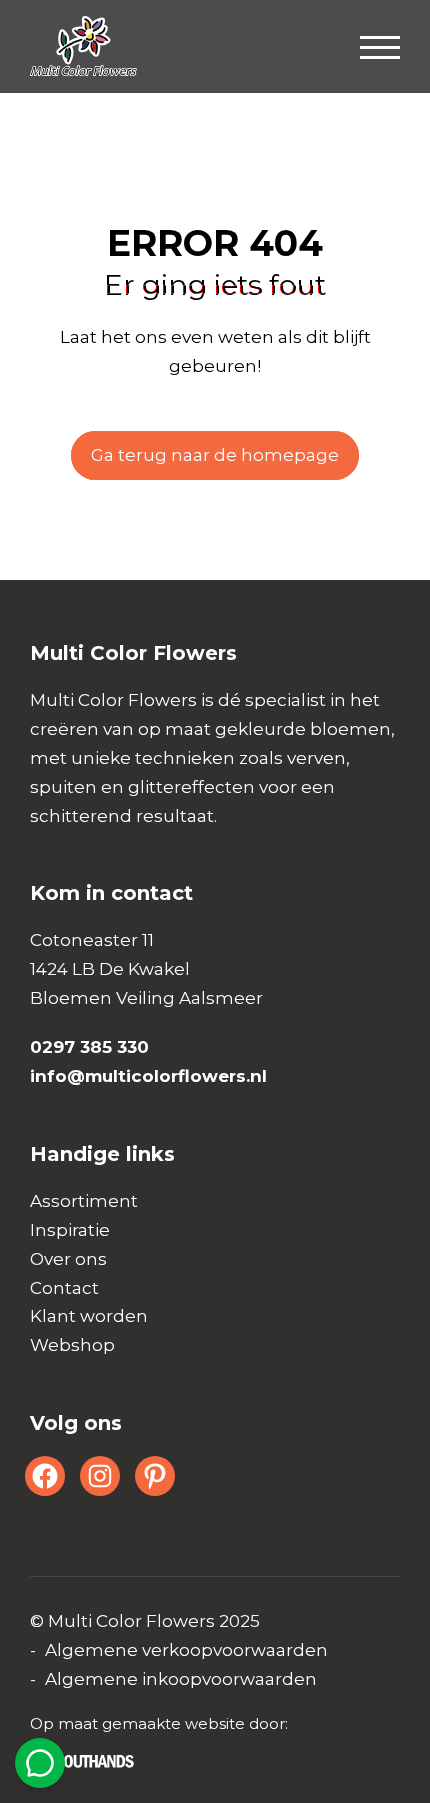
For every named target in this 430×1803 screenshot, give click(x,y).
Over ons (68, 1259)
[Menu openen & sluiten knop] (380, 46)
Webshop (72, 1345)
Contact (64, 1288)
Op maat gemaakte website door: (159, 1723)
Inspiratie (70, 1230)
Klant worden (89, 1316)
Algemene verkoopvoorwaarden (186, 1650)
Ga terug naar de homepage (215, 455)
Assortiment (84, 1201)
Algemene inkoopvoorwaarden (181, 1679)
